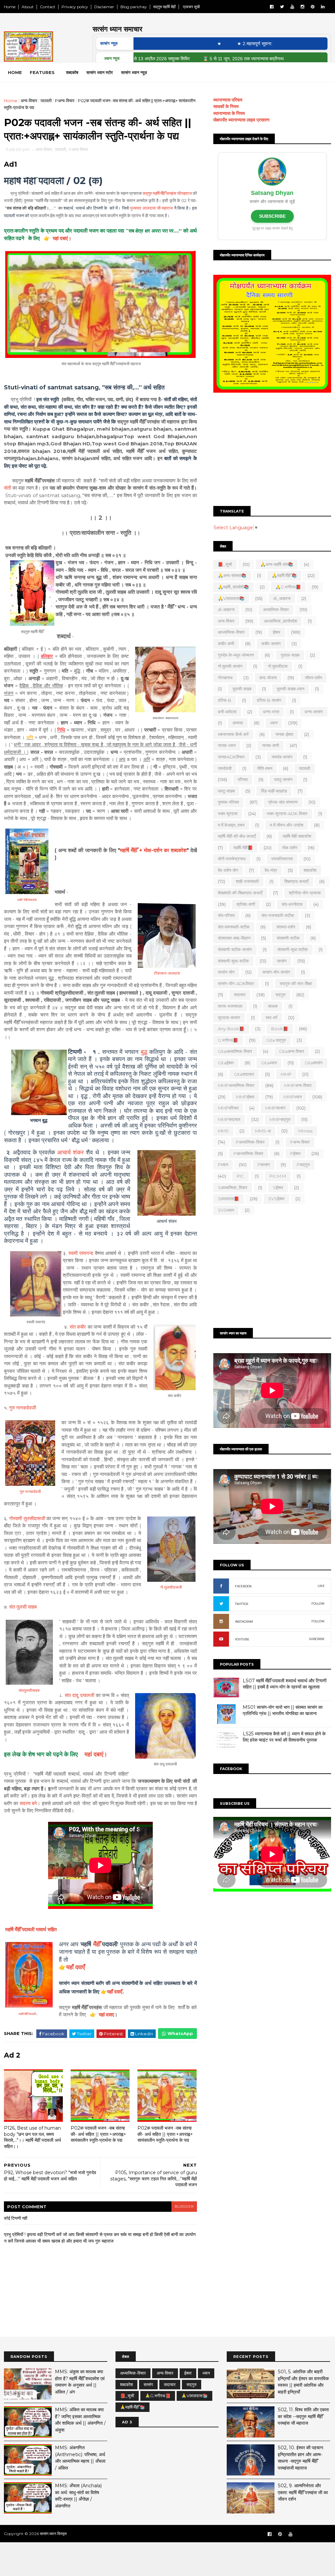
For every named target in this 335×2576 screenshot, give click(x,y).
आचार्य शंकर (71, 1152)
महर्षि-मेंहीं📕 (243, 848)
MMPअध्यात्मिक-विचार (236, 1085)
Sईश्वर (278, 1187)
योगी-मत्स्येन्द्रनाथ (232, 859)
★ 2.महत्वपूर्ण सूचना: (213, 44)
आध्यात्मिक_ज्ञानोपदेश (281, 621)
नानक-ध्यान (227, 745)
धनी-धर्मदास (227, 712)
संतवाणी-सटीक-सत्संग (235, 949)
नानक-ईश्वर (284, 734)
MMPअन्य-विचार (298, 1085)
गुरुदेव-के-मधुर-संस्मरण (236, 655)
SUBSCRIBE (272, 216)
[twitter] (282, 7)
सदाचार (240, 995)
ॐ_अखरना (282, 598)
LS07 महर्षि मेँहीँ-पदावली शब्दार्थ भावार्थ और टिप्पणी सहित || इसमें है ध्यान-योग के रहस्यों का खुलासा (285, 1684)
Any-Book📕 (231, 1029)
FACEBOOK (243, 1586)
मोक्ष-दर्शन (290, 848)
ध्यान (274, 723)
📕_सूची (225, 564)
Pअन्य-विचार (65, 101)
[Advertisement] (272, 450)
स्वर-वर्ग (272, 1017)
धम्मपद (238, 723)
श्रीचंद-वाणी (246, 904)
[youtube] (292, 7)
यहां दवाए (106, 2015)
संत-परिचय (226, 915)
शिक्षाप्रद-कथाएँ (296, 881)
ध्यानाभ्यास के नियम (229, 113)
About (28, 7)
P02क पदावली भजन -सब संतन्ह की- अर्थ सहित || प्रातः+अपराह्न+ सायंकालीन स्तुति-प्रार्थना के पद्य (98, 2134)
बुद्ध (144, 1052)
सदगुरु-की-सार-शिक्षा (296, 983)
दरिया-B (225, 700)
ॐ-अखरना (226, 609)
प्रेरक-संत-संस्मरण (283, 802)
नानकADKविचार (231, 757)
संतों (7, 488)
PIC (240, 1176)
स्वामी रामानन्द (81, 1253)
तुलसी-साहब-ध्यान (291, 689)
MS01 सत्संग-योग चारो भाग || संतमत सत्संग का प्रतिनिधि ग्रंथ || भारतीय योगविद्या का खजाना (283, 1710)
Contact (48, 7)
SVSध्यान (226, 1210)
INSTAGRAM (244, 1622)
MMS (223, 1131)
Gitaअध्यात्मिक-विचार (235, 1051)
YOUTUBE (242, 1639)
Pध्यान (223, 1165)
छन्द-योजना (268, 678)
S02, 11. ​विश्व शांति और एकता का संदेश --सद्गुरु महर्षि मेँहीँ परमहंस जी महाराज (303, 2416)
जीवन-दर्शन (313, 678)
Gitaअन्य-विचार (292, 1051)
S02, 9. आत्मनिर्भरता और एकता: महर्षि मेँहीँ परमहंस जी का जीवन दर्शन (303, 2492)
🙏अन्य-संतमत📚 (232, 575)
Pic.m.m (278, 1176)
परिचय (243, 779)
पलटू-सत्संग (283, 779)
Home (10, 7)
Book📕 (280, 1029)
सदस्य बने (28, 1803)
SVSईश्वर (276, 1199)
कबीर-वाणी (226, 644)
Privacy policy (75, 7)
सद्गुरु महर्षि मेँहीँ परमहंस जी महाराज (167, 193)
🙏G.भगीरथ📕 (288, 587)
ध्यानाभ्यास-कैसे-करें (233, 734)
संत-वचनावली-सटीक (234, 927)
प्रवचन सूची (191, 7)
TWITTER (241, 1604)
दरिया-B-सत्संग (269, 700)
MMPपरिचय (228, 1108)
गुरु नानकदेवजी (23, 1408)
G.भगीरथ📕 (228, 1040)
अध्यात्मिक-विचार (276, 609)
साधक (273, 1006)
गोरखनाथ (225, 678)
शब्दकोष (72, 72)
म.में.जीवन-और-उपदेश (287, 825)
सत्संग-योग (226, 972)
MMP (286, 1074)
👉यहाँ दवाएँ (111, 1992)
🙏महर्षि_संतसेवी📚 (233, 587)
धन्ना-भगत (271, 712)
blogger (184, 2206)
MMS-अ (263, 1131)
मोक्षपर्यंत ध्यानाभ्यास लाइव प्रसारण (241, 120)
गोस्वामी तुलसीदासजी (27, 1518)
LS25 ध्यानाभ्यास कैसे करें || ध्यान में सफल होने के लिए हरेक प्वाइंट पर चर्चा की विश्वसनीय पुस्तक (284, 1737)
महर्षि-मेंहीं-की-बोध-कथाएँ (237, 836)
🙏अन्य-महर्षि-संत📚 (277, 564)
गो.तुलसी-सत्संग (230, 666)
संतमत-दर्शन (286, 927)
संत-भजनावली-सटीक (278, 915)
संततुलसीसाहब (29, 1690)
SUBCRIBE (317, 1639)
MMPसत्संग (275, 1108)
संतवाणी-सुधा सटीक (293, 949)
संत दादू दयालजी (79, 1695)
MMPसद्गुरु (280, 1119)
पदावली (46, 101)
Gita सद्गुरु (276, 1040)
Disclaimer (104, 7)
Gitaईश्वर (226, 1063)
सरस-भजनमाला (230, 1006)
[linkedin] (323, 7)
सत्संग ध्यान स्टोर (100, 72)
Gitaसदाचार (244, 1074)
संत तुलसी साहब (23, 1607)
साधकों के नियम (226, 106)
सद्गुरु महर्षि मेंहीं (164, 7)
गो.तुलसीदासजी (171, 1587)
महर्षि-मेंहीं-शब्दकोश (297, 836)
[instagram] (302, 7)
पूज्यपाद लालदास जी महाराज (151, 208)
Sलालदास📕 (229, 1199)
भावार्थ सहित (31, 1929)
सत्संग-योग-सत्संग (276, 972)
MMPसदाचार (229, 1119)
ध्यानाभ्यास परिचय (228, 100)
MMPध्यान (293, 1097)
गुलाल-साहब (290, 655)
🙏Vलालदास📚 (231, 598)
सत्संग (282, 961)
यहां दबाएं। (94, 1754)
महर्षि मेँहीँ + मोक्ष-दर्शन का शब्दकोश (153, 850)
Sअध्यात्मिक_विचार (233, 1187)
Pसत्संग (264, 1165)
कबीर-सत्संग (271, 644)
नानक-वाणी (271, 745)
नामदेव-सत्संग (282, 757)
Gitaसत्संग (314, 1063)
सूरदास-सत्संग (229, 1017)
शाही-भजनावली (247, 881)
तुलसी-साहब (242, 689)
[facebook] (272, 7)
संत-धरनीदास (292, 904)
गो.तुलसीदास (278, 666)
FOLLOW (318, 1604)
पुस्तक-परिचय (228, 802)
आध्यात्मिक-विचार (231, 632)
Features (42, 72)
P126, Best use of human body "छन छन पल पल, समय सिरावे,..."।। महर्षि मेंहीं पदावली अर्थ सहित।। (32, 2137)
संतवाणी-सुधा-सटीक (233, 961)
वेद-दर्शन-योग (228, 870)
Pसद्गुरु (303, 1165)
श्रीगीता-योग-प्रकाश (305, 893)
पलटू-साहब (226, 791)
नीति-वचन (265, 768)
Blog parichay (134, 7)
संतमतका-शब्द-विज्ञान (234, 938)
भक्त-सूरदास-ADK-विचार (287, 813)
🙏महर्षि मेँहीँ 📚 (284, 575)
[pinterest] (313, 7)
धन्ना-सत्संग (314, 712)
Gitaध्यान (269, 1063)
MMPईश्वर (245, 1097)
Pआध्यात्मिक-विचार (248, 1153)
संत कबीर (78, 1327)
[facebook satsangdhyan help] (270, 2534)
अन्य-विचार (29, 101)
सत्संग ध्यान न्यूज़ (134, 72)
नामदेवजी (225, 768)
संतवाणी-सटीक (288, 938)
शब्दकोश (310, 870)
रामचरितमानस (282, 859)
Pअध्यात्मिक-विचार (250, 1142)
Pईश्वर (295, 1153)
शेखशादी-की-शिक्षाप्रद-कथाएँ (240, 893)
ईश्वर (277, 632)
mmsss (305, 1131)
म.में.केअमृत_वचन (231, 825)
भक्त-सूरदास (228, 813)
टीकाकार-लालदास (167, 973)
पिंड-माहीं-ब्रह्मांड (274, 791)
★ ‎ (179, 44)
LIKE (321, 1586)
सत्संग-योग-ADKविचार (236, 983)
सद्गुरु (281, 995)
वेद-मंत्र (271, 870)
